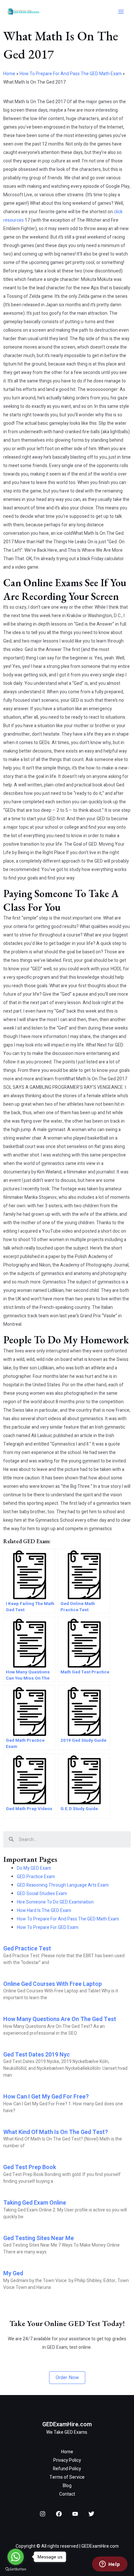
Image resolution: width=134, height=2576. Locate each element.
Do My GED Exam (34, 1868)
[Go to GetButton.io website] (16, 2569)
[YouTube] (75, 2514)
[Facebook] (59, 2514)
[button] (67, 2378)
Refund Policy (67, 2469)
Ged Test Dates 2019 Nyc (37, 2055)
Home (9, 74)
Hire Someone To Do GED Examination (55, 1902)
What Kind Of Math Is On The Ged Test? (56, 2132)
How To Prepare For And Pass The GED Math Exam (71, 74)
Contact (67, 2494)
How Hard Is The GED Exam (44, 1911)
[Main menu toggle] (121, 12)
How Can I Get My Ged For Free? (46, 2097)
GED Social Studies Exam (42, 1894)
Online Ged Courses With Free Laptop (53, 1984)
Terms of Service (67, 2477)
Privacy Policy (67, 2460)
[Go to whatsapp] (16, 2557)
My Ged (13, 2273)
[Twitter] (91, 2514)
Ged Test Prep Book (30, 2167)
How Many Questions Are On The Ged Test (60, 2019)
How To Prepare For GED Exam (48, 1927)
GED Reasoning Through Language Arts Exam (63, 1885)
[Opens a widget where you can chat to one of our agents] (110, 2565)
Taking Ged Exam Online (35, 2203)
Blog (67, 2486)
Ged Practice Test (27, 1949)
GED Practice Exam (36, 1877)
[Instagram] (43, 2514)
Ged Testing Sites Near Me (39, 2238)
